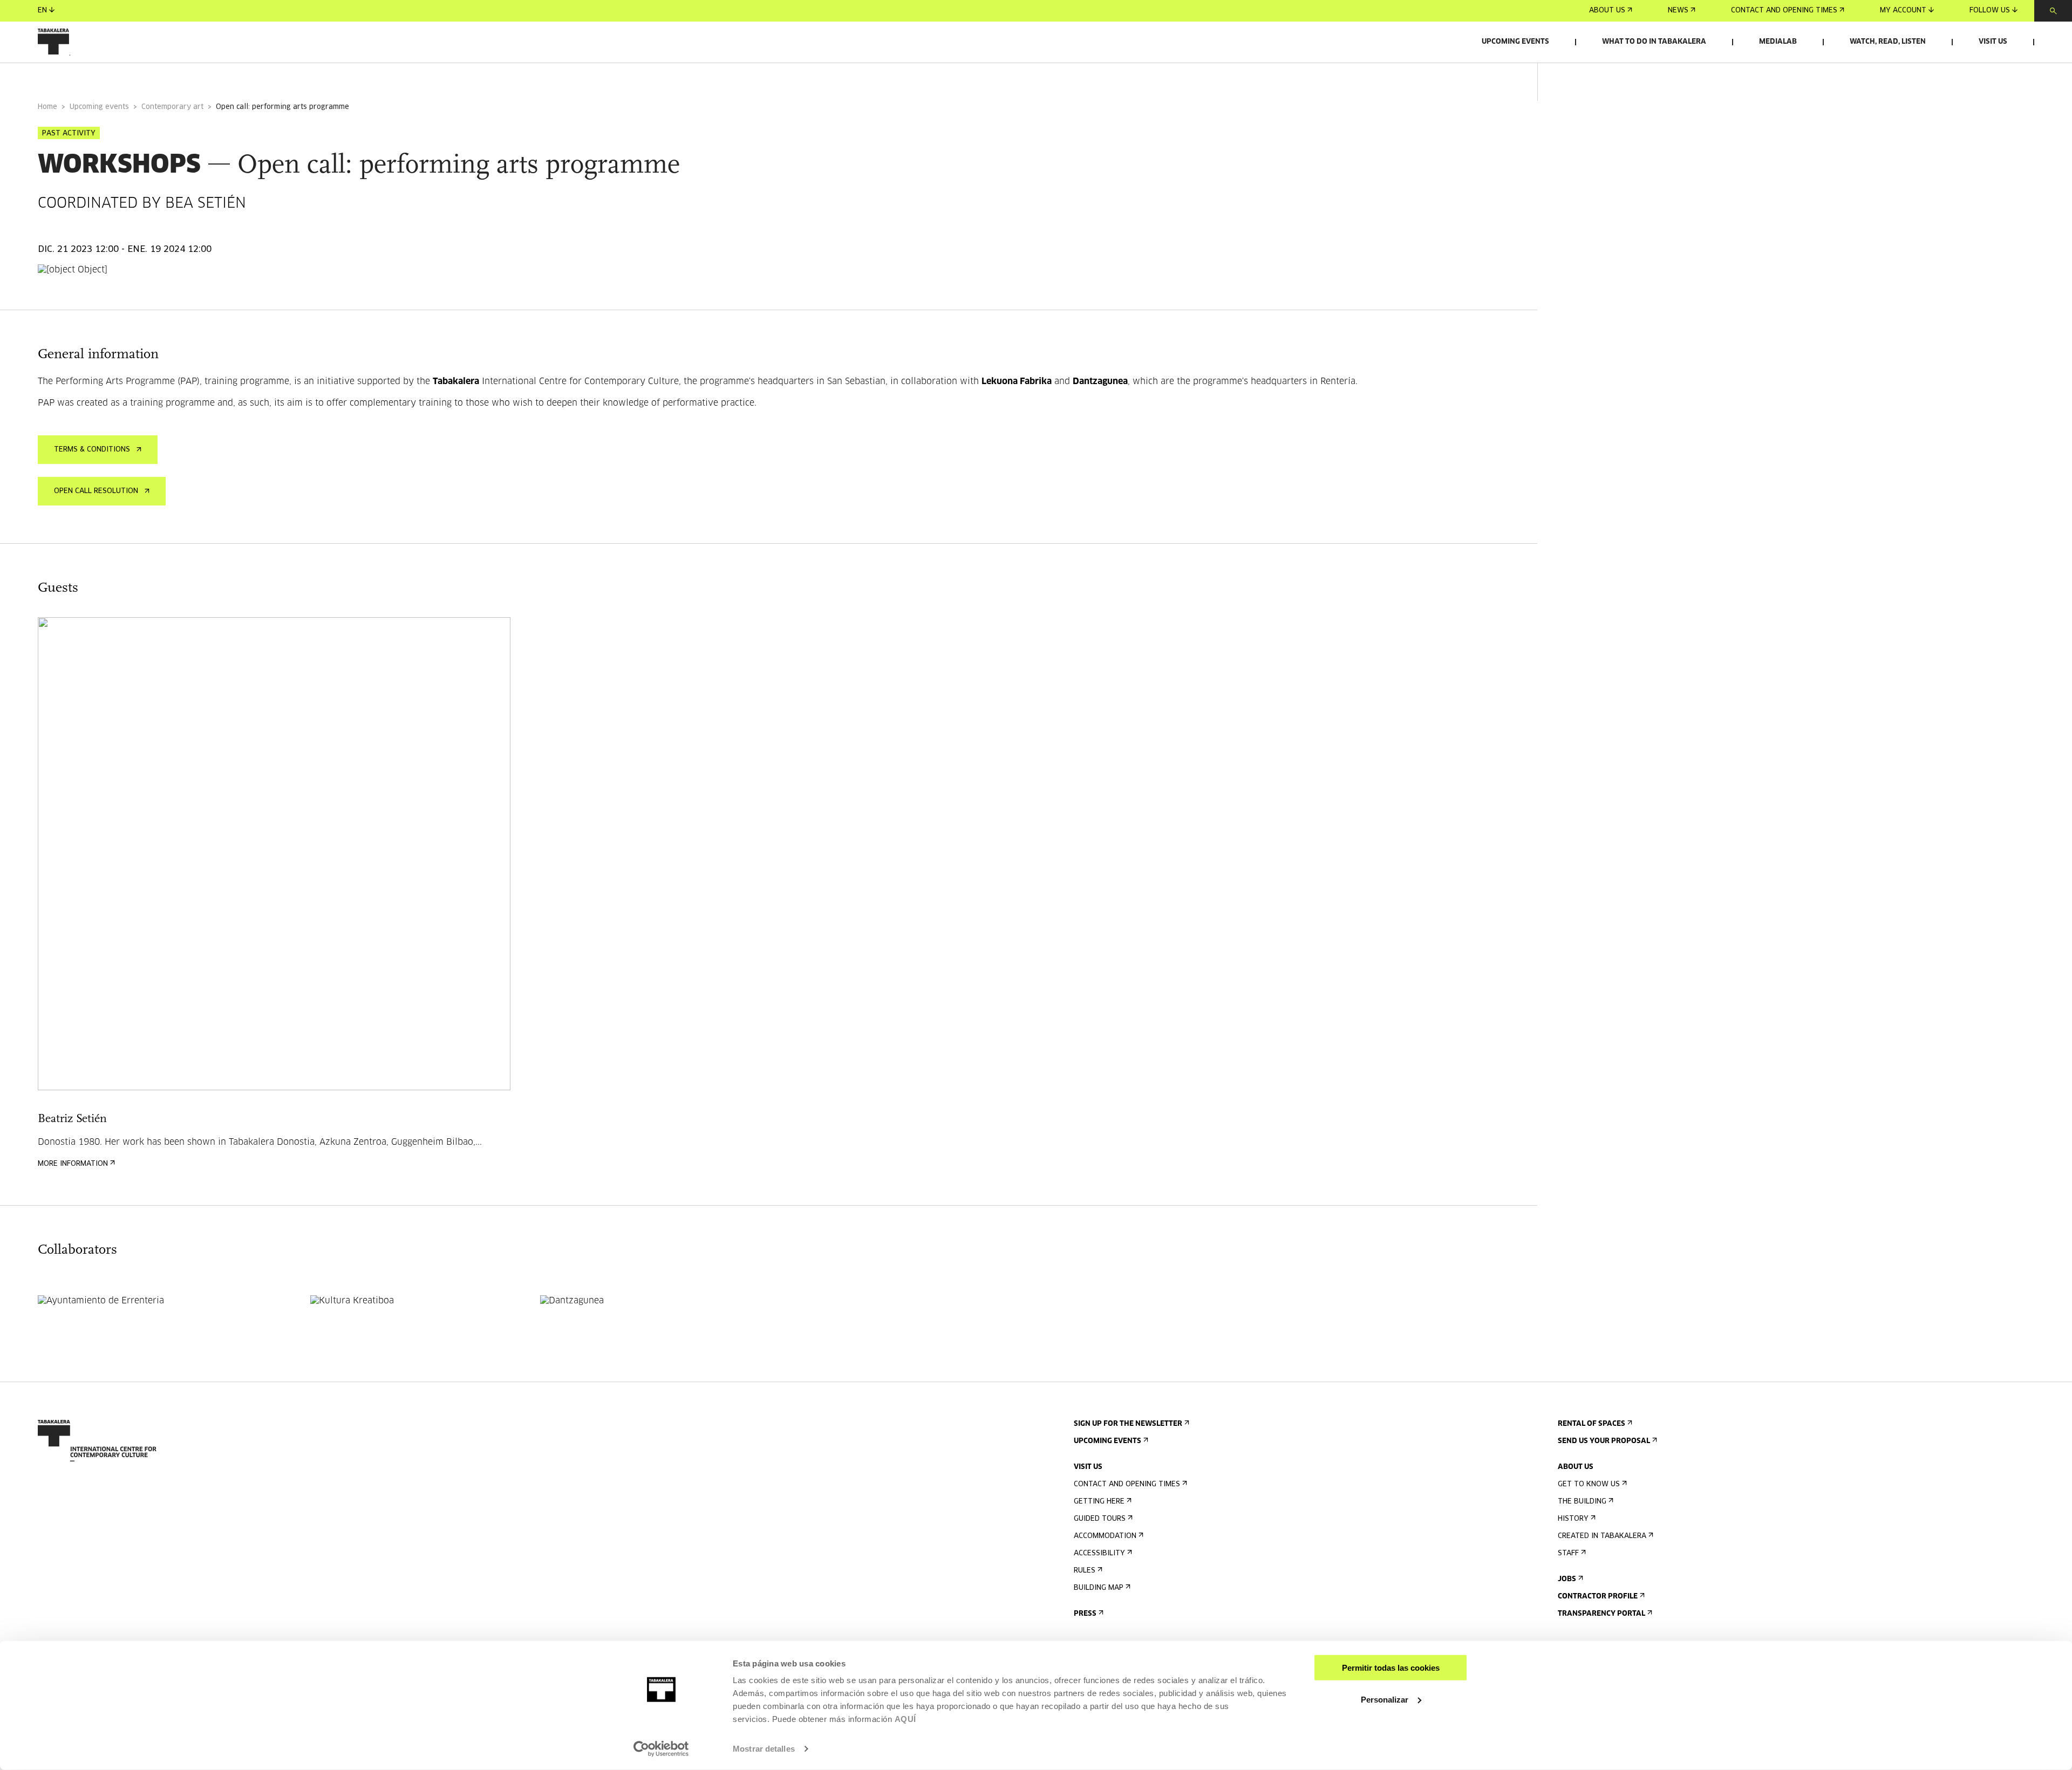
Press (1085, 1614)
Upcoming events (1515, 42)
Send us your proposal (1604, 1441)
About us (1607, 11)
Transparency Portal (1601, 1614)
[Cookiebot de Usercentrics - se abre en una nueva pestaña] (661, 1749)
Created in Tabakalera (1602, 1536)
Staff (1568, 1553)
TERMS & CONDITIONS (92, 450)
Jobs (1567, 1579)
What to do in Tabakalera (1654, 42)
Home (47, 107)
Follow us (1990, 11)
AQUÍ (905, 1719)
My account (1903, 11)
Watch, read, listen (1888, 42)
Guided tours (1100, 1519)
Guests (163, 77)
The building (1582, 1502)
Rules (1085, 1571)
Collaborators (232, 77)
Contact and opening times (1784, 11)
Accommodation (1105, 1536)
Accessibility (1099, 1553)
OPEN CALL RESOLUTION (96, 491)
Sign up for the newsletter (1128, 1424)
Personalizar (1385, 1699)
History (1573, 1519)
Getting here (1099, 1502)
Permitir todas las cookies (1391, 1668)
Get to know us (1589, 1484)
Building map (1099, 1588)
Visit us (1993, 42)
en (42, 11)
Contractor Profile (1598, 1597)
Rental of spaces (1592, 1424)
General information (80, 77)
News (1678, 11)
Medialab (1778, 42)
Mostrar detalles (764, 1749)
